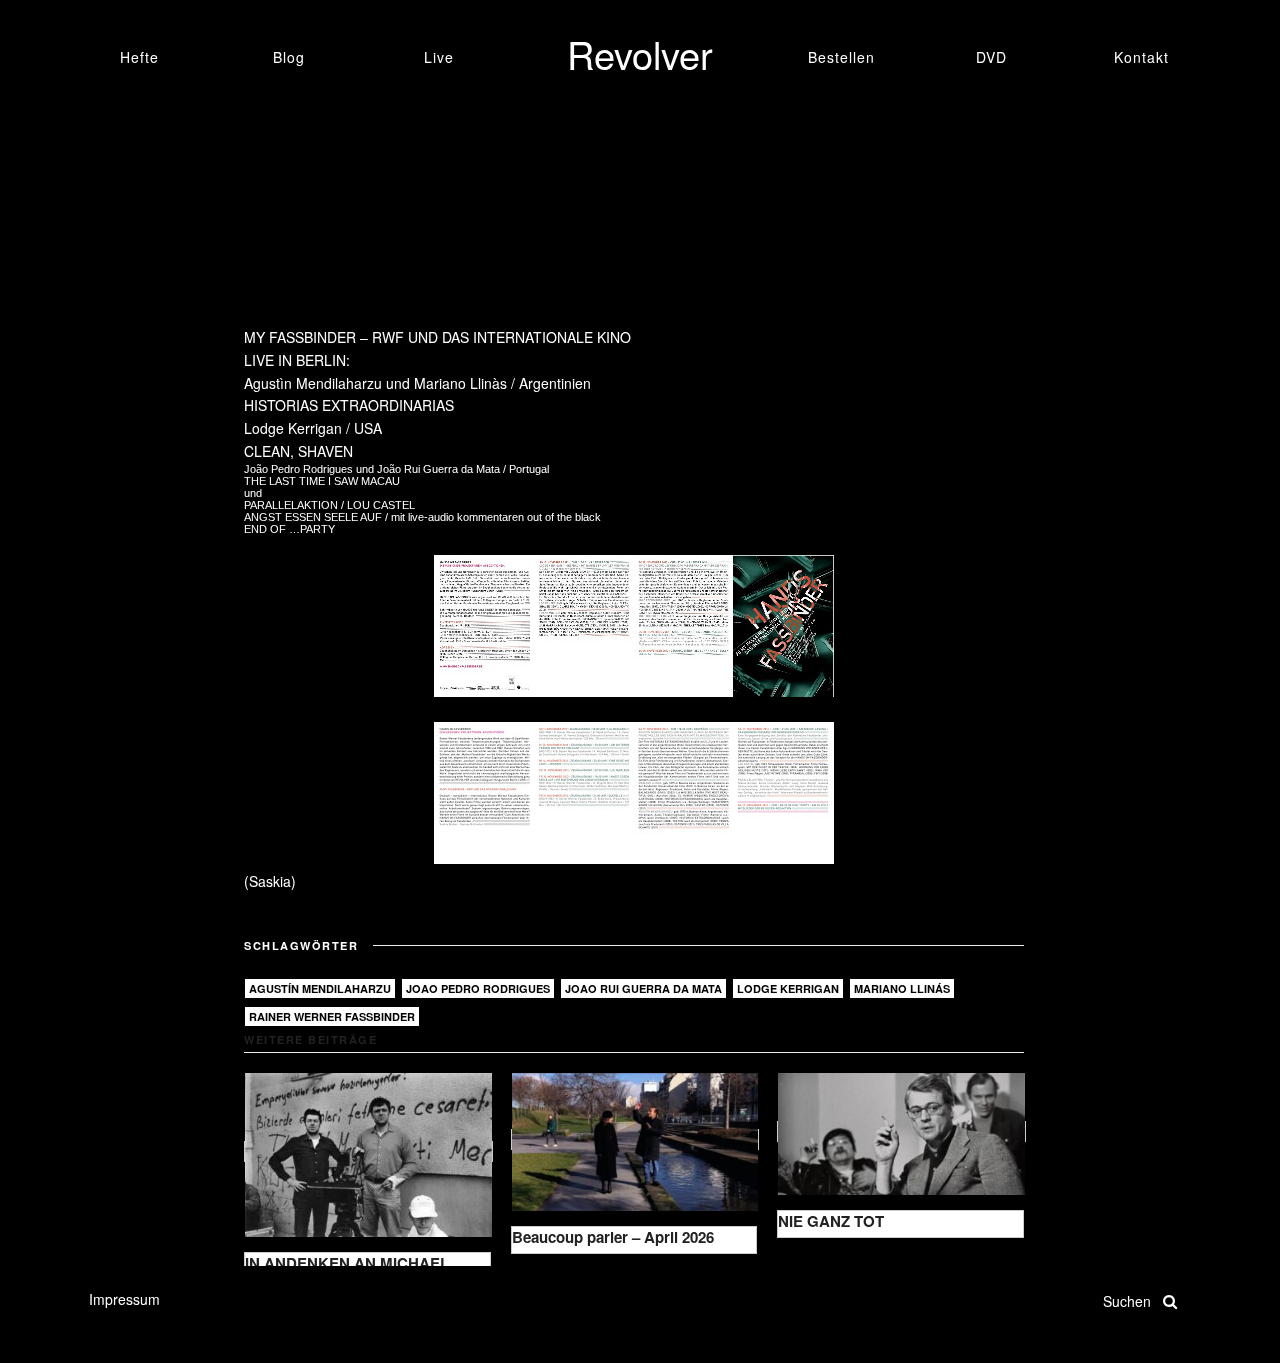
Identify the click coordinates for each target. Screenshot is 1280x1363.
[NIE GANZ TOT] (901, 1131)
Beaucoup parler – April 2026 (613, 1237)
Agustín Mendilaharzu (320, 988)
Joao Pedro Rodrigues (478, 988)
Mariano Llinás (902, 988)
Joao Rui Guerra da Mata (643, 988)
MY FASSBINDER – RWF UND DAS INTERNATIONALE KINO (437, 337)
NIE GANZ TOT (831, 1221)
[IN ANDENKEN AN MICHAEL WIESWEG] (368, 1151)
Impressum (124, 1299)
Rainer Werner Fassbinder (332, 1016)
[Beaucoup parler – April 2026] (635, 1139)
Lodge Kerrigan (788, 988)
